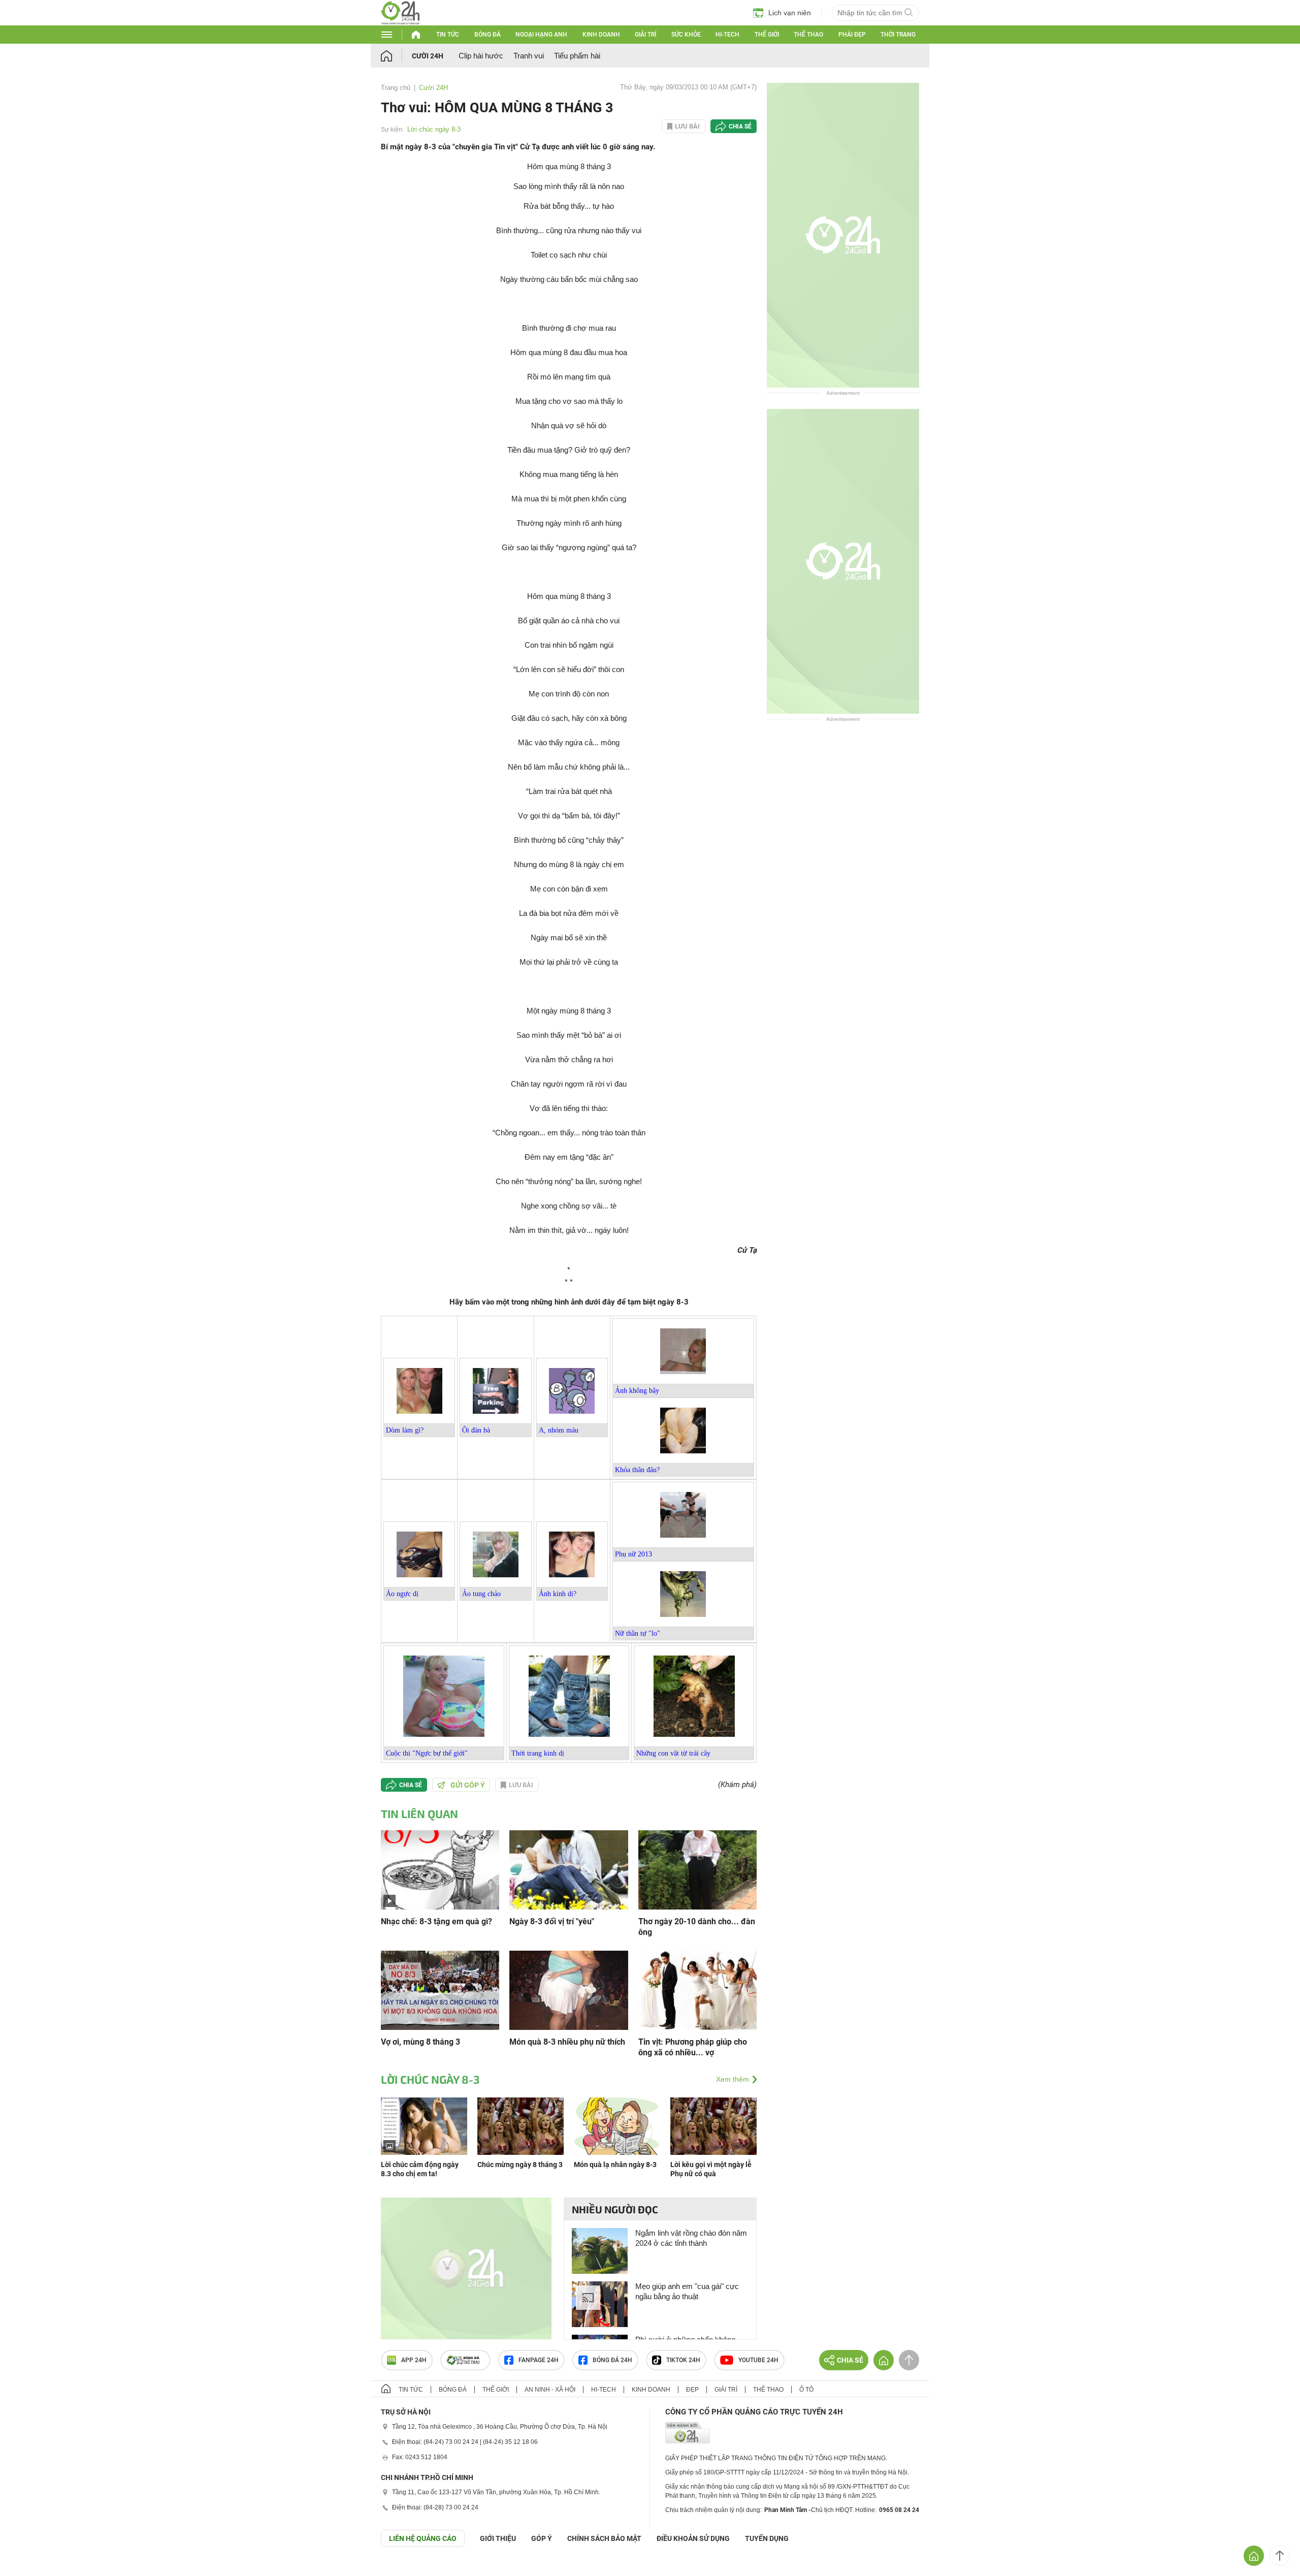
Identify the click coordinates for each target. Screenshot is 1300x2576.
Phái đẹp (852, 35)
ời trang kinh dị (542, 1753)
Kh (619, 1470)
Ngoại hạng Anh (541, 35)
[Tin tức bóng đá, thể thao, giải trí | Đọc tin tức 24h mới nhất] (400, 22)
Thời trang (898, 35)
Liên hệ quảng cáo (423, 2538)
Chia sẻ (740, 126)
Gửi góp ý (468, 1785)
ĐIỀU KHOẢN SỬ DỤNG (693, 2538)
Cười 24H (428, 56)
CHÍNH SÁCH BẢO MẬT (604, 2538)
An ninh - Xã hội (550, 2390)
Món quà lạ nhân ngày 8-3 (615, 2165)
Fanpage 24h (539, 2360)
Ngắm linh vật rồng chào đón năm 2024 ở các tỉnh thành (691, 2238)
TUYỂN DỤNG (767, 2538)
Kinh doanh (601, 35)
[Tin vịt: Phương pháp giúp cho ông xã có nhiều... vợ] (697, 1990)
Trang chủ (396, 88)
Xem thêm (733, 2079)
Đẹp (692, 2390)
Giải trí (645, 35)
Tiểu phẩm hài (577, 56)
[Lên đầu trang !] (1280, 2556)
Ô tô (806, 2390)
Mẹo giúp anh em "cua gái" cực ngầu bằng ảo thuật (687, 2291)
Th (515, 1753)
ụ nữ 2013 (637, 1554)
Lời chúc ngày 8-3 (434, 129)
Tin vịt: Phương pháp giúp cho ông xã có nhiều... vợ (693, 2047)
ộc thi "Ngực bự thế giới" (431, 1753)
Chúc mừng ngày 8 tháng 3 (520, 2165)
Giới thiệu (498, 2538)
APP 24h (414, 2360)
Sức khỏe (686, 35)
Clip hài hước (481, 56)
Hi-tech (727, 35)
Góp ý (542, 2538)
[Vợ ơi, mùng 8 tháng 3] (440, 1990)
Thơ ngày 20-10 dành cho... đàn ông (697, 1927)
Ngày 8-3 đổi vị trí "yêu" (552, 1921)
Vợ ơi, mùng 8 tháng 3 (420, 2042)
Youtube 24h (758, 2360)
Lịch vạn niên (790, 13)
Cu (390, 1753)
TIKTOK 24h (683, 2360)
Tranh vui (529, 56)
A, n (559, 1430)
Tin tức (448, 35)
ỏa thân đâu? (642, 1470)
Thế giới (767, 35)
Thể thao (808, 35)
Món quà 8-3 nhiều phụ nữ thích (567, 2042)
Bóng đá (487, 35)
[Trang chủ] (396, 56)
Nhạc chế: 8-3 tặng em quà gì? (436, 1921)
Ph (619, 1554)
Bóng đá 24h (612, 2360)
